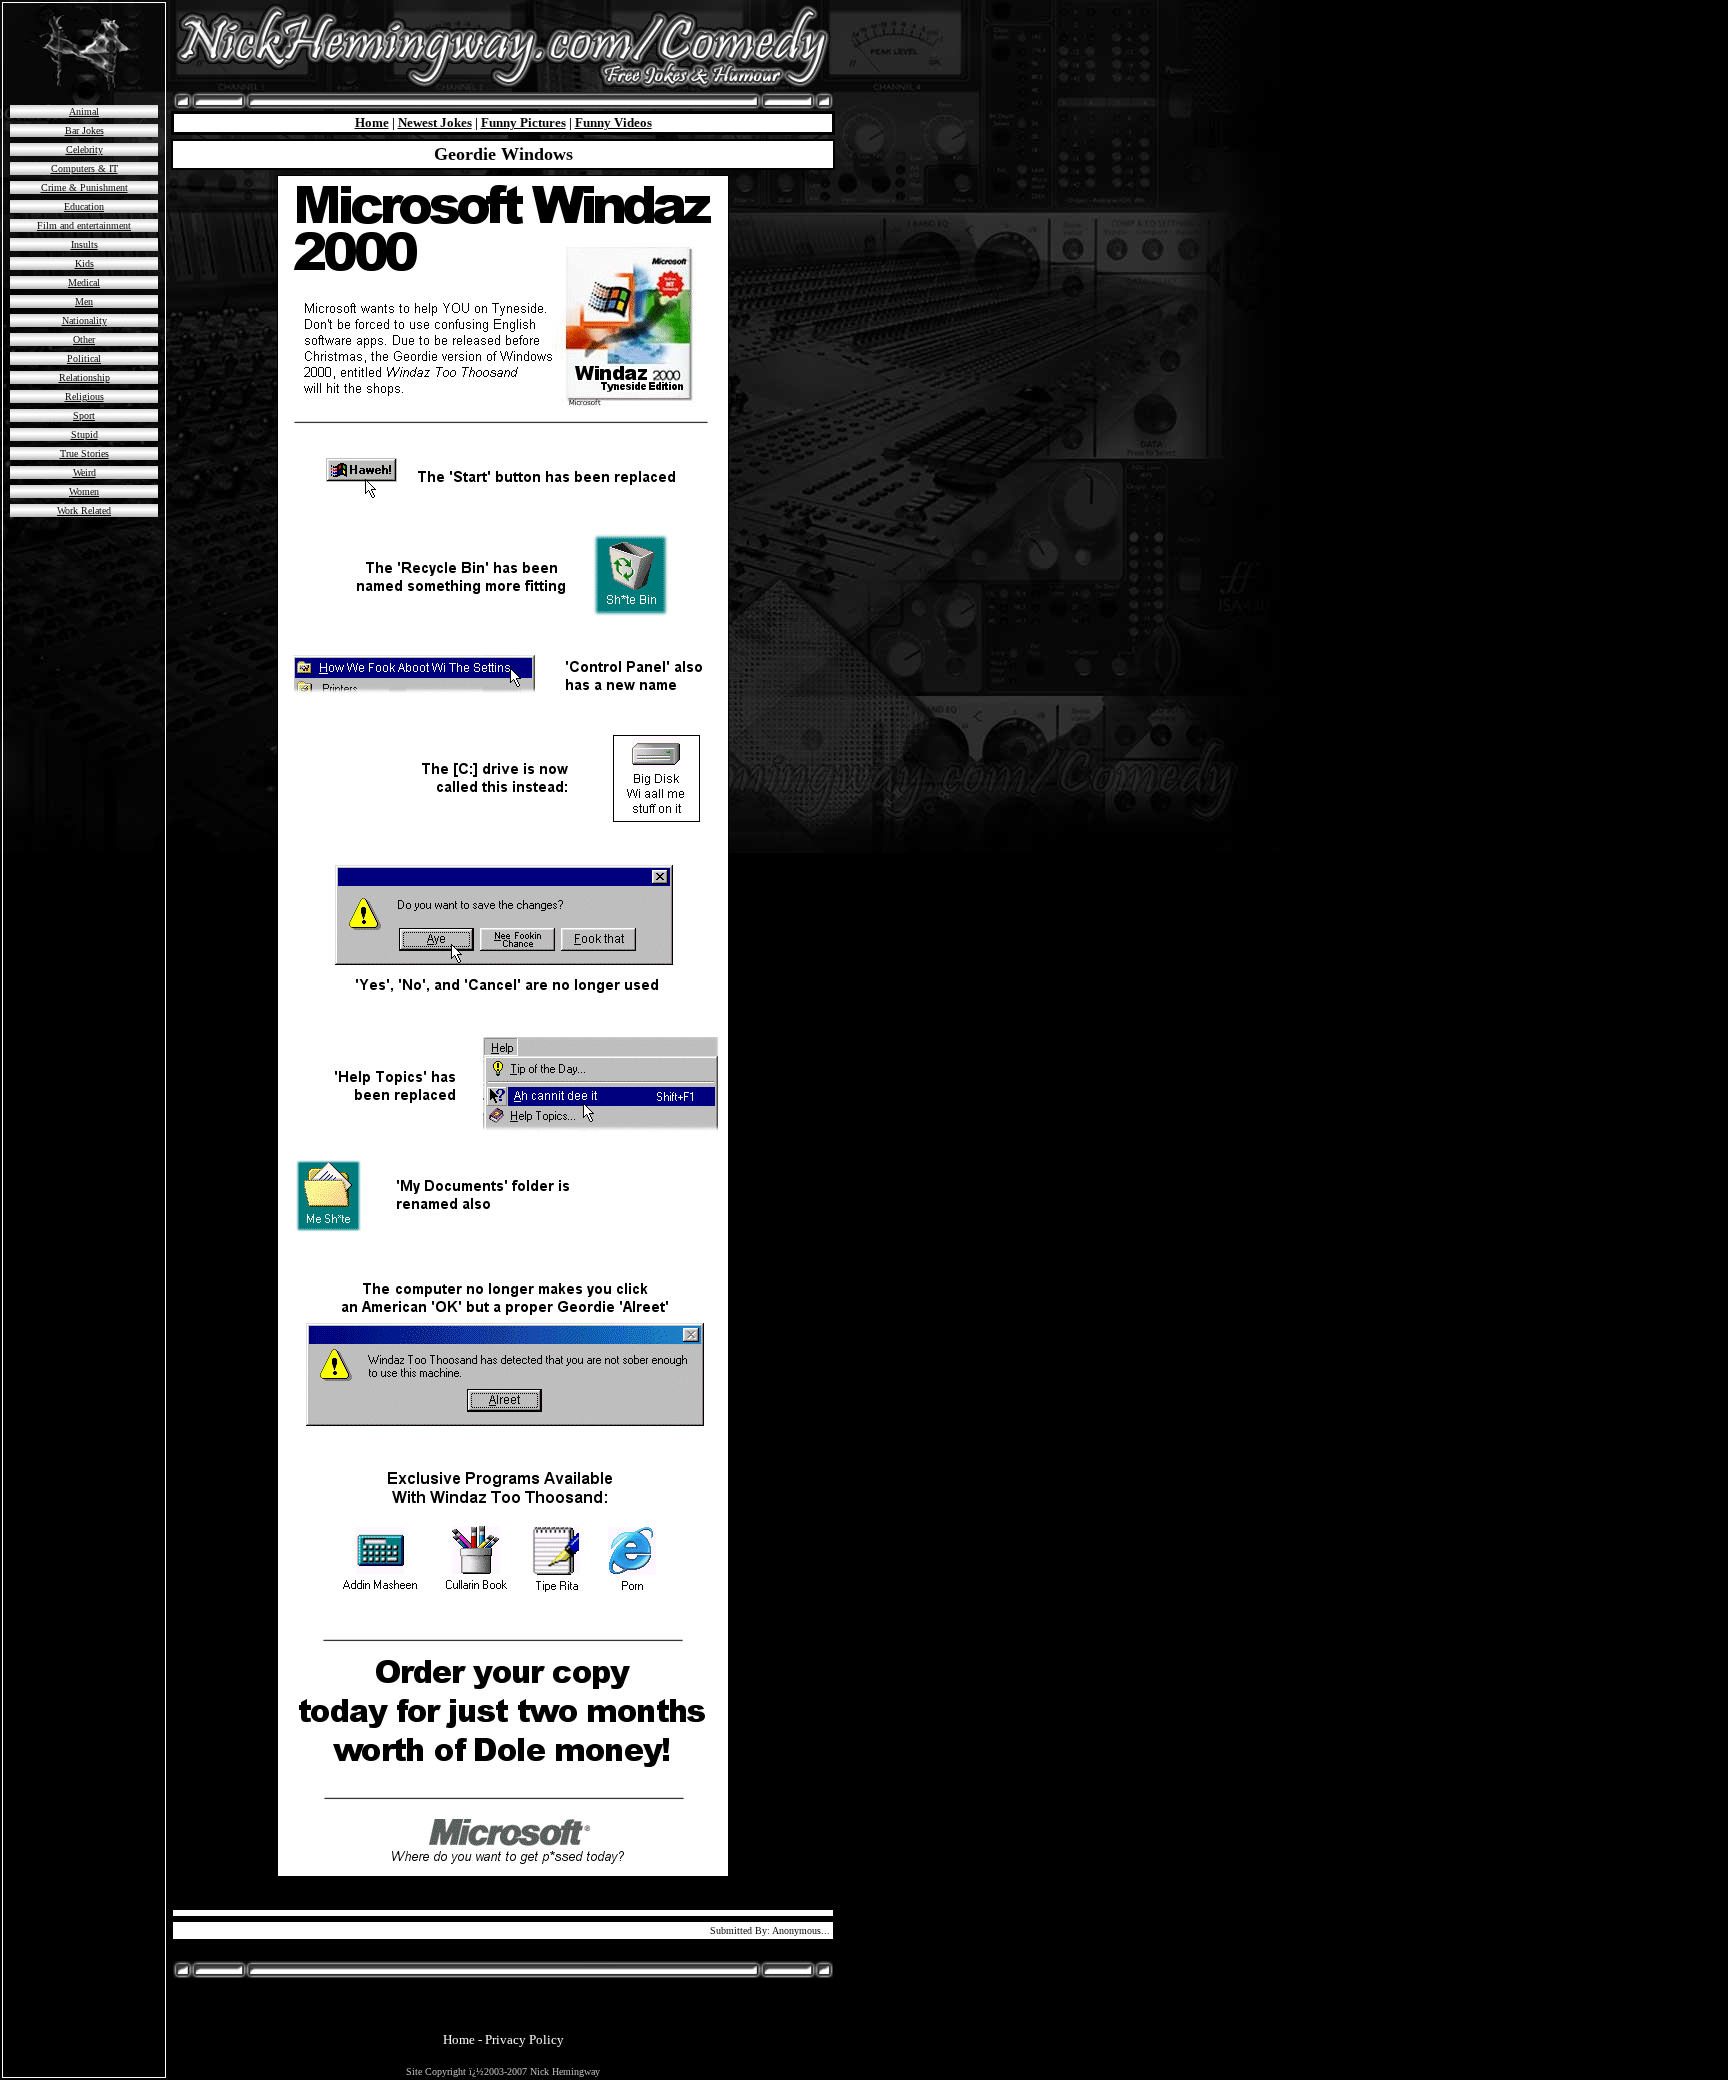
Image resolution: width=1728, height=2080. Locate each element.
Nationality (84, 320)
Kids (84, 263)
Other (84, 339)
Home (372, 122)
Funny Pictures (523, 122)
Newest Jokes (435, 122)
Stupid (84, 434)
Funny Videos (613, 122)
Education (84, 206)
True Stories (84, 453)
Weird (84, 472)
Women (84, 491)
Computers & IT (84, 168)
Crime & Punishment (84, 187)
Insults (84, 244)
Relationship (84, 377)
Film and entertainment (84, 225)
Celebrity (84, 149)
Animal (84, 111)
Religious (84, 396)
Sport (84, 415)
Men (84, 301)
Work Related (84, 510)
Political (84, 358)
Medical (84, 282)
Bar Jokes (84, 130)
